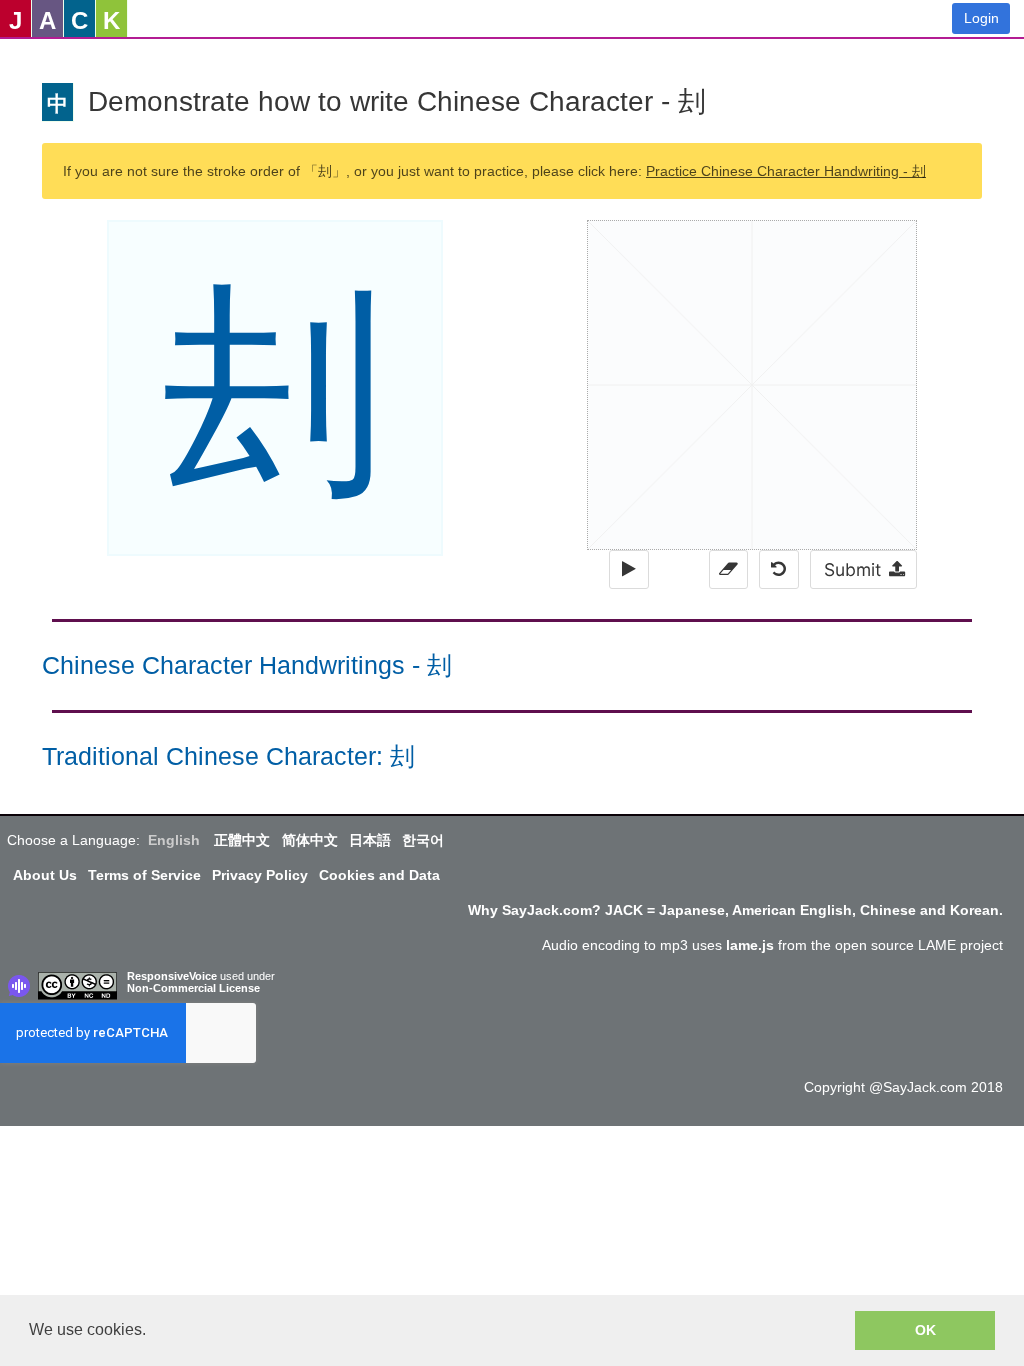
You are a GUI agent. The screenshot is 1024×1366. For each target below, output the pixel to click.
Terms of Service (144, 875)
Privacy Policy (260, 875)
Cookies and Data (379, 875)
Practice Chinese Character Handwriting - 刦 (786, 171)
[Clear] (728, 569)
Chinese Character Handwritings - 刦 (247, 665)
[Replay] (628, 569)
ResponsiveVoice (172, 976)
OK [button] (925, 1330)
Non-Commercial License (193, 988)
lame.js (750, 945)
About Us (45, 875)
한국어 (423, 840)
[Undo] (778, 569)
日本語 (370, 840)
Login (981, 18)
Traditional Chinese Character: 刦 (228, 756)
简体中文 (310, 840)
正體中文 (242, 840)
